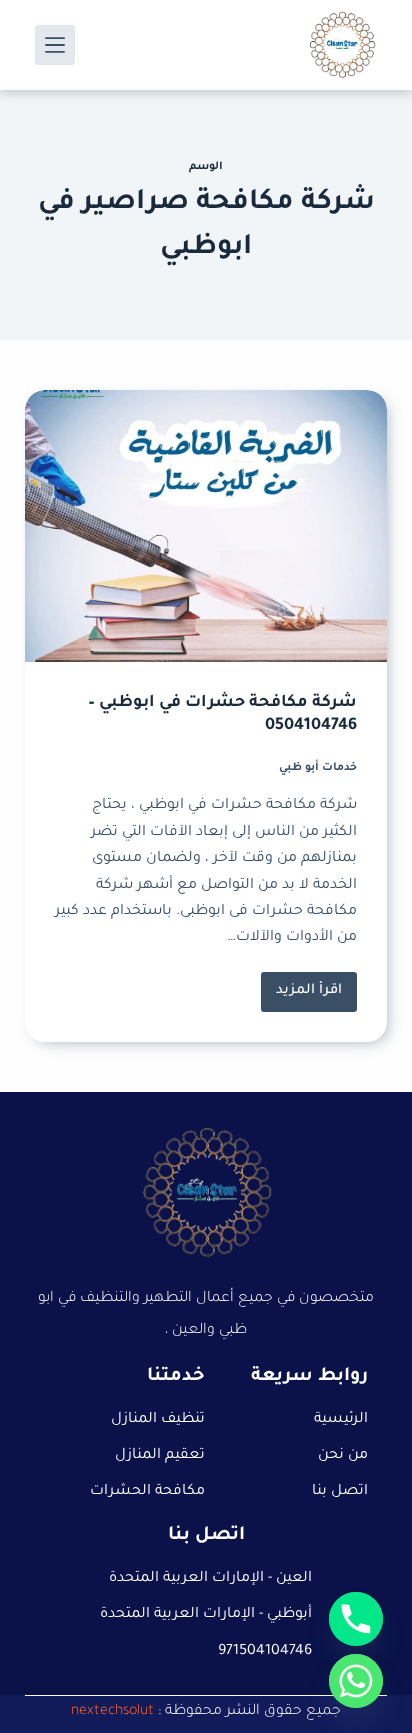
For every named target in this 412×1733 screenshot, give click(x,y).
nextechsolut (112, 1712)
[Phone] (356, 1619)
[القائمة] (55, 45)
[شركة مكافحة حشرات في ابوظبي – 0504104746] (206, 526)
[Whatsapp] (356, 1681)
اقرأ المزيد (301, 985)
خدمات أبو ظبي (318, 768)
